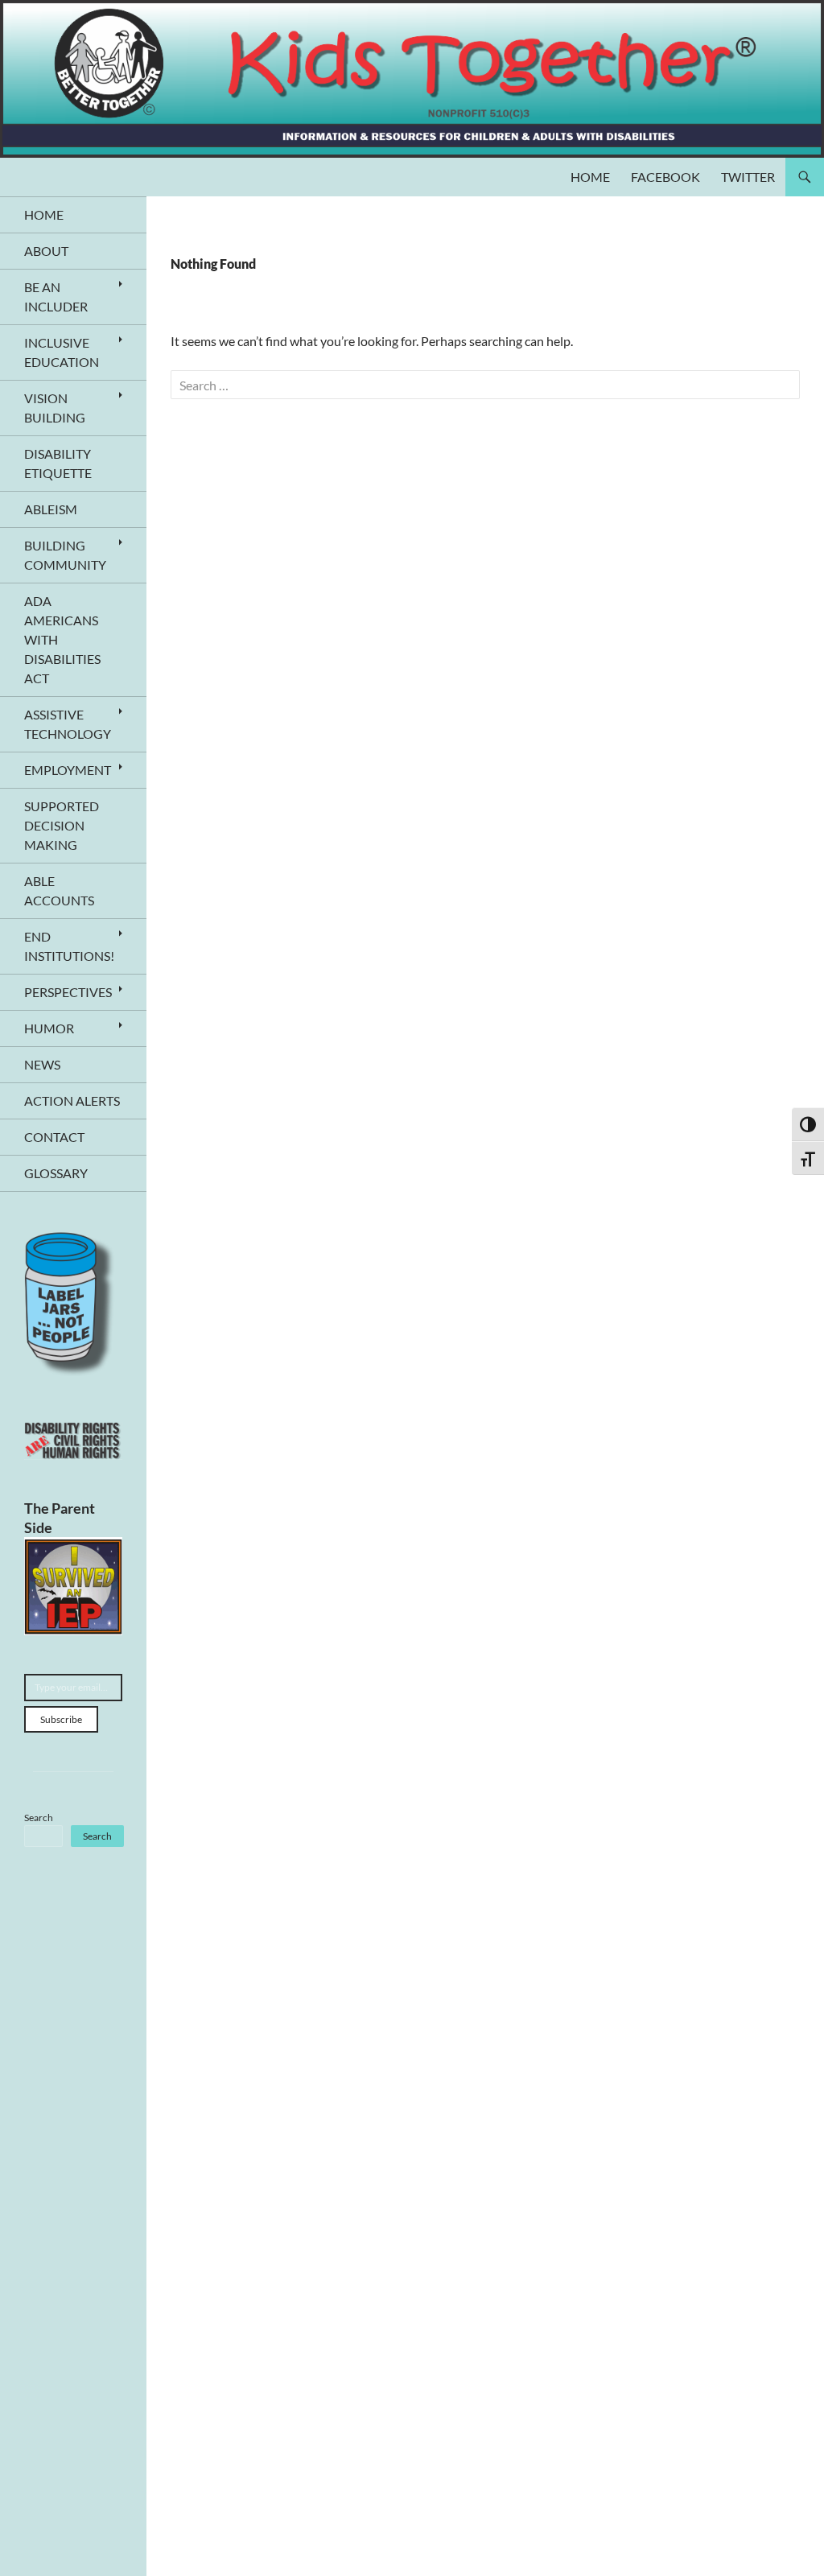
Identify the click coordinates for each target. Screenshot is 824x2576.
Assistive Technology (68, 724)
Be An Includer (56, 297)
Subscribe (61, 1719)
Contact (54, 1137)
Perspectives (68, 992)
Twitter (748, 177)
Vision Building (55, 408)
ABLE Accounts (59, 890)
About (46, 251)
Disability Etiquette (58, 463)
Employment (68, 770)
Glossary (56, 1173)
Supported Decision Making (62, 825)
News (42, 1064)
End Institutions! (69, 946)
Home (590, 177)
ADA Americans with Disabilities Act (62, 639)
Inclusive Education (62, 352)
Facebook (665, 177)
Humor (49, 1028)
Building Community (65, 555)
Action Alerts (72, 1100)
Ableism (51, 509)
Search (39, 1818)
